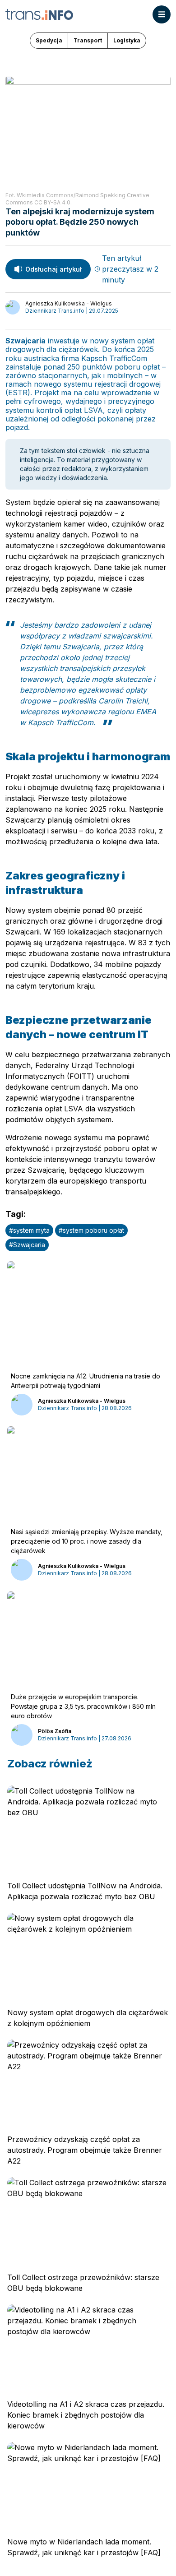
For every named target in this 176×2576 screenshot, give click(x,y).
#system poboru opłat (91, 1230)
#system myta (29, 1230)
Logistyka (127, 40)
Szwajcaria (25, 341)
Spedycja (49, 40)
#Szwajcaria (27, 1245)
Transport (88, 40)
